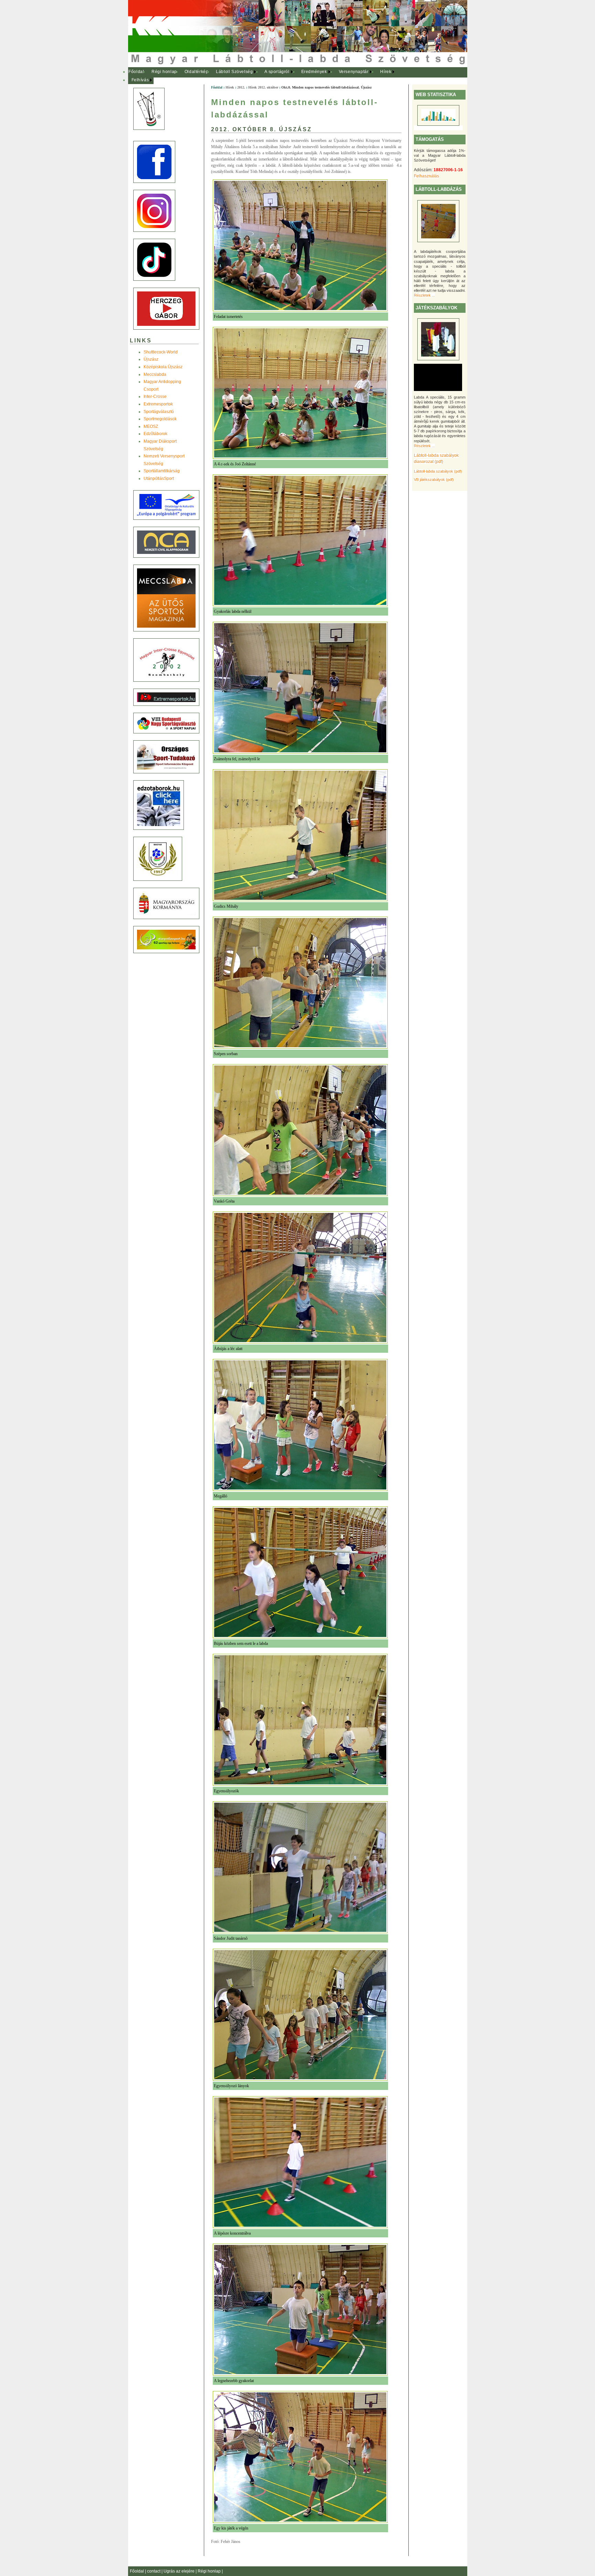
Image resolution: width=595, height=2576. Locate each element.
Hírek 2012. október (263, 87)
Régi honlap (164, 72)
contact (154, 2571)
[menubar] (266, 76)
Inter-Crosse (155, 396)
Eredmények (314, 72)
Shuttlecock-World (161, 352)
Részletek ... (424, 295)
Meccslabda (155, 374)
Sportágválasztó (159, 412)
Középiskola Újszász (163, 367)
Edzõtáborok (155, 434)
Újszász (151, 359)
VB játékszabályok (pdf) (434, 480)
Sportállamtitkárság (162, 471)
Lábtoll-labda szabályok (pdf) (438, 471)
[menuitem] (137, 72)
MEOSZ (151, 426)
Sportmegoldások (160, 419)
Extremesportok (158, 404)
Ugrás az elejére (180, 2571)
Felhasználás (426, 176)
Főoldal (136, 72)
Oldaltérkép (197, 72)
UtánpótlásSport (159, 478)
